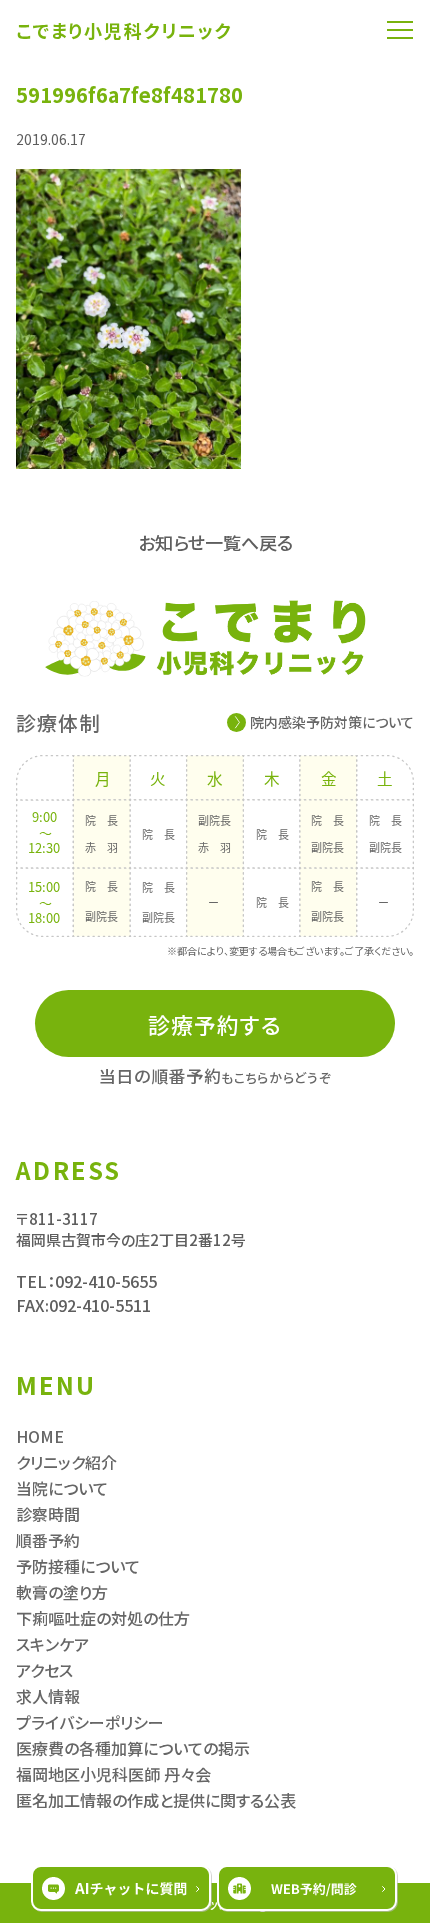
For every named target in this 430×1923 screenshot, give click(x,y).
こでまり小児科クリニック (124, 30)
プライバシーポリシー (90, 1722)
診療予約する (215, 1024)
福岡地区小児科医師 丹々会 (113, 1774)
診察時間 (48, 1514)
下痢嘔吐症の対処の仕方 (103, 1618)
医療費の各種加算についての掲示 (133, 1748)
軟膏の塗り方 (62, 1592)
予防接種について (78, 1566)
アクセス (44, 1670)
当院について (62, 1488)
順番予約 (48, 1540)
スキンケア (52, 1644)
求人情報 (48, 1696)
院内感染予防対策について (332, 722)
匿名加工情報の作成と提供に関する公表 (156, 1800)
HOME (40, 1436)
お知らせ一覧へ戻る (215, 542)
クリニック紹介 (66, 1462)
